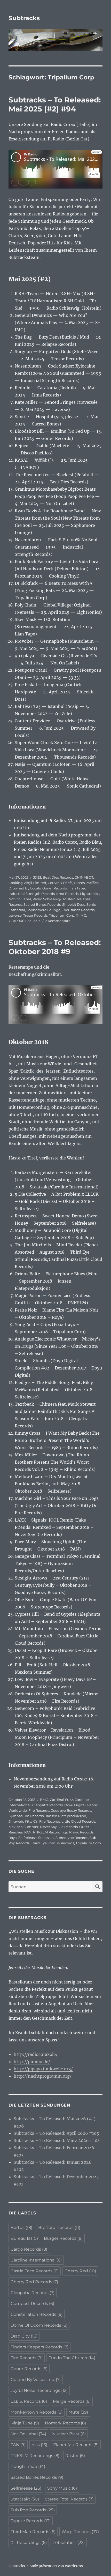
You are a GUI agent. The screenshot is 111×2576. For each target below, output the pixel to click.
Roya (13, 1838)
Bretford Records (59, 2227)
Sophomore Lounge (43, 910)
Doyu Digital (75, 1805)
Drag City (24, 2336)
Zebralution (69, 2543)
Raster (75, 2456)
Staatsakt (46, 1838)
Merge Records (72, 2401)
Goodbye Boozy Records (71, 1810)
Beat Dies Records (58, 877)
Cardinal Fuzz (61, 1800)
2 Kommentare (58, 921)
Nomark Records (65, 2423)
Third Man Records (33, 2532)
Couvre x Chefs (60, 883)
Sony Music (62, 2488)
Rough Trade (28, 2466)
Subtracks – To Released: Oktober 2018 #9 (55, 947)
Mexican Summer (23, 1827)
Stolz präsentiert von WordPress (56, 2566)
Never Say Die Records (59, 1827)
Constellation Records (37, 2314)
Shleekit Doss (74, 904)
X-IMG (81, 915)
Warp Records (80, 2532)
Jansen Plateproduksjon (66, 1816)
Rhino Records (81, 1832)
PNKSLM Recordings (50, 1832)
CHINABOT (84, 877)
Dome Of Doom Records (39, 2325)
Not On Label (20, 899)
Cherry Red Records (34, 2282)
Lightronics (90, 894)
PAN (28, 1832)
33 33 (37, 877)
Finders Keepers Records (39, 2347)
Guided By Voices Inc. (36, 2380)
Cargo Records (29, 2249)
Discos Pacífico (86, 883)
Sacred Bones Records (42, 904)
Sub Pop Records (33, 2510)
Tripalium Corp (62, 915)
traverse (15, 915)
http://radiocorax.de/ (36, 2054)
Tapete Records (31, 2521)
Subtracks (24, 18)
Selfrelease (27, 1838)
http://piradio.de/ (32, 2062)
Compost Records (32, 2304)
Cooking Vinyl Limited (27, 883)
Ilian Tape (77, 888)
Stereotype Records (72, 1838)
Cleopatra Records (47, 1805)
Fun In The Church (72, 2358)
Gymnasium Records (26, 1816)
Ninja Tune (25, 2423)
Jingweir (16, 1821)
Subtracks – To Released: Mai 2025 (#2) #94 (55, 104)
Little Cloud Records (78, 1821)
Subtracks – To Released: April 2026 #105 (56, 2133)
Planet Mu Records (76, 2445)
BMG (44, 1800)
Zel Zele (34, 921)
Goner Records (55, 888)
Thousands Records (78, 910)
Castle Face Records (35, 2271)
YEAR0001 (17, 921)
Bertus (21, 2227)
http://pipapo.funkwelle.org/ (43, 2069)
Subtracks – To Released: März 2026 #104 (57, 2140)
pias (39, 2445)
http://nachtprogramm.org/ (43, 2076)
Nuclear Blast (69, 2434)
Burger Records (63, 2238)
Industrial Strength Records (32, 894)
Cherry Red (80, 2271)
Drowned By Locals (25, 888)
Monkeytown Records (37, 2412)
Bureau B (24, 2238)
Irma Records (67, 894)
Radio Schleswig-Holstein (54, 899)
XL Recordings (29, 2543)
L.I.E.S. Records (29, 2401)
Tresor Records (35, 915)
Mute (78, 2412)
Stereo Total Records (69, 2499)
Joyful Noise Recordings (39, 2390)
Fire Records (39, 1810)
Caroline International (36, 2260)
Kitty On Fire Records (42, 1821)
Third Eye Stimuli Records (53, 1843)
